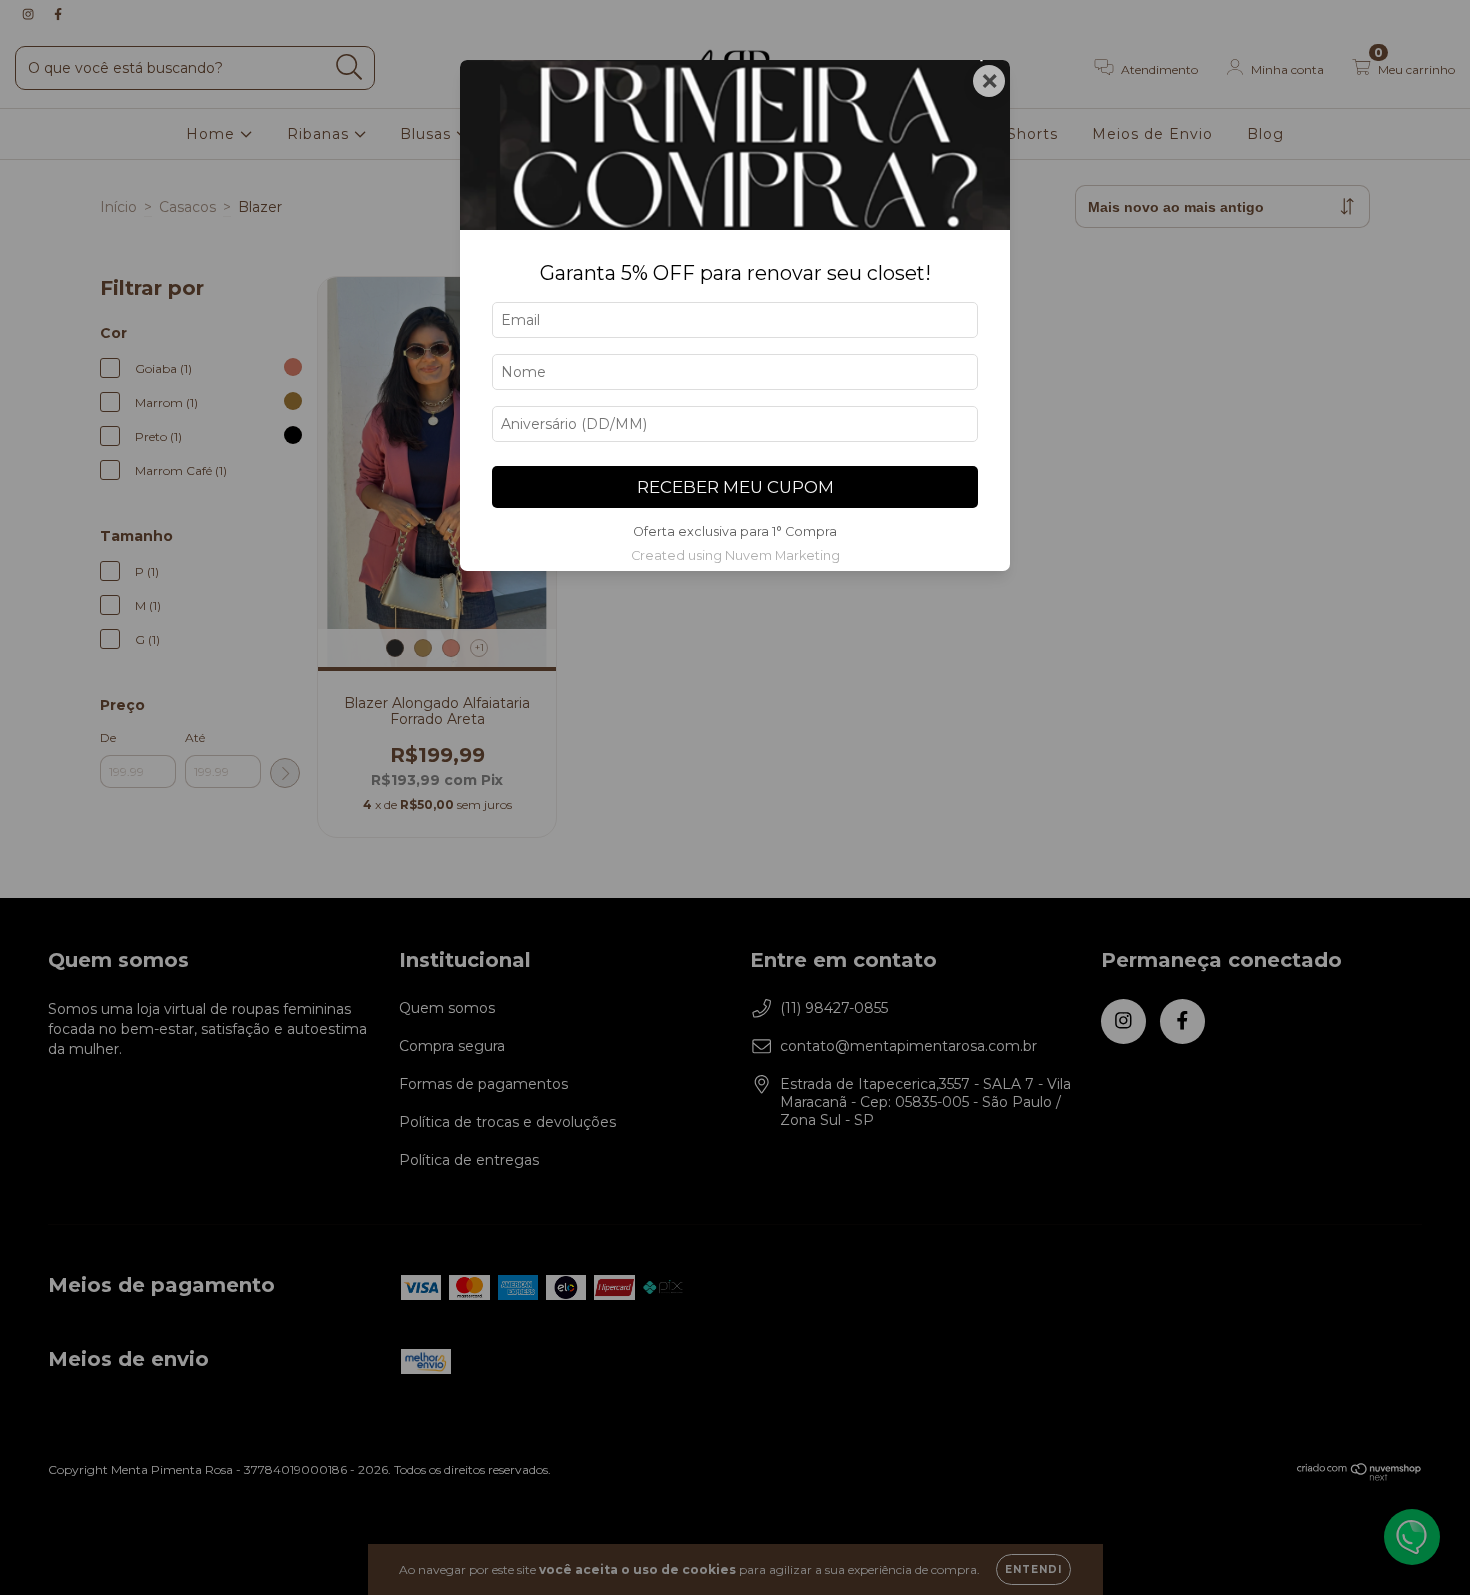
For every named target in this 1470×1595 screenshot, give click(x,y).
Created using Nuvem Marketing (735, 555)
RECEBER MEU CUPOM (735, 487)
